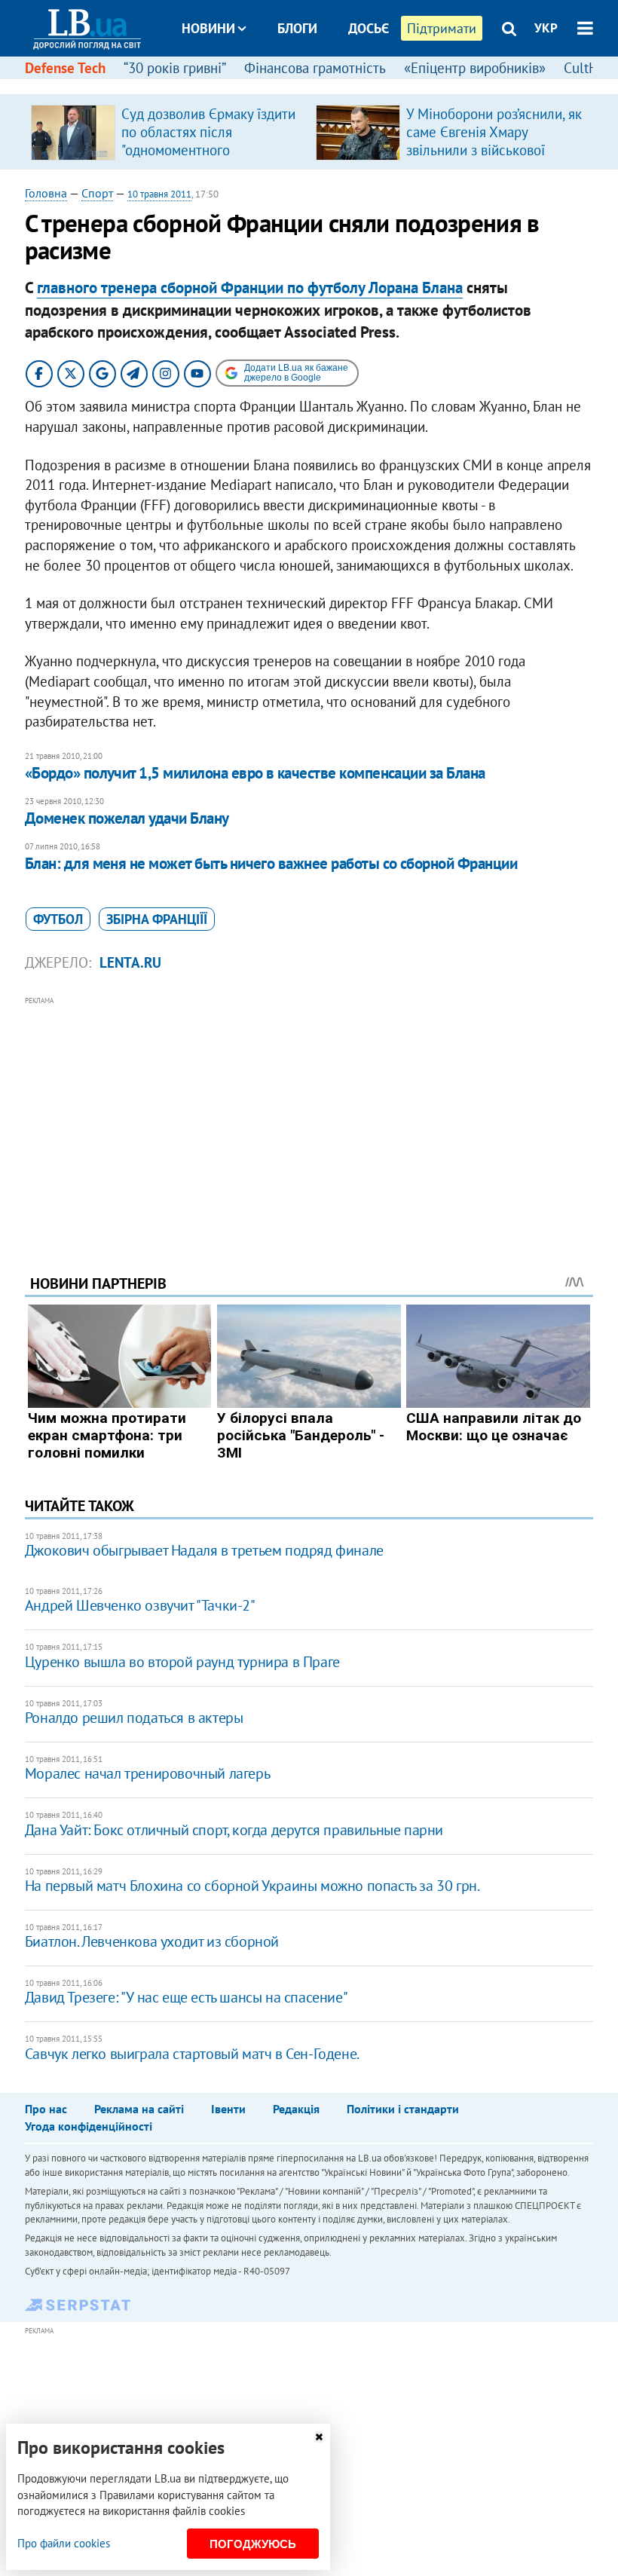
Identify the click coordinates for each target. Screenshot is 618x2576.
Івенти (228, 2109)
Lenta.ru (130, 962)
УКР (546, 28)
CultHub (589, 68)
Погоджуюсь (253, 2544)
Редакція (296, 2109)
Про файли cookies (64, 2543)
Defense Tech (65, 68)
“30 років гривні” (175, 68)
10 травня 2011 (159, 194)
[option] (167, 132)
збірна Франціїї (157, 919)
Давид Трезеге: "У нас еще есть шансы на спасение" (186, 1997)
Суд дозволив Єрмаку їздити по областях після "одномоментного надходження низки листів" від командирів (208, 150)
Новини (208, 28)
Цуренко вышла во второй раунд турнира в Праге (182, 1662)
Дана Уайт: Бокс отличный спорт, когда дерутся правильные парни (234, 1830)
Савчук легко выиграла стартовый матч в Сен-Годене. (192, 2054)
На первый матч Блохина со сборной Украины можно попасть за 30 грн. (252, 1886)
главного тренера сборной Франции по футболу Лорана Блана (250, 288)
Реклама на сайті (139, 2109)
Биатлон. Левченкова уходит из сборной (152, 1941)
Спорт (97, 193)
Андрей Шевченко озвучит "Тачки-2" (140, 1605)
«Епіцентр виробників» (475, 68)
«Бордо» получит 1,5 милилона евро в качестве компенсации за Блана (255, 773)
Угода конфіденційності (89, 2126)
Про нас (46, 2109)
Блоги (297, 28)
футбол (58, 919)
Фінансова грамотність (315, 68)
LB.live (323, 85)
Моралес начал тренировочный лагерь (147, 1773)
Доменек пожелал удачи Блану (127, 818)
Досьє (369, 28)
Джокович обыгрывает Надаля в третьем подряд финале (204, 1550)
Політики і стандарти (403, 2109)
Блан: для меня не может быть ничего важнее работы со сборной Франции (271, 863)
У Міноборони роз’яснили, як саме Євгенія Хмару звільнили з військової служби (494, 141)
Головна (46, 193)
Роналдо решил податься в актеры (134, 1718)
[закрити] (319, 2437)
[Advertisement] (309, 1115)
